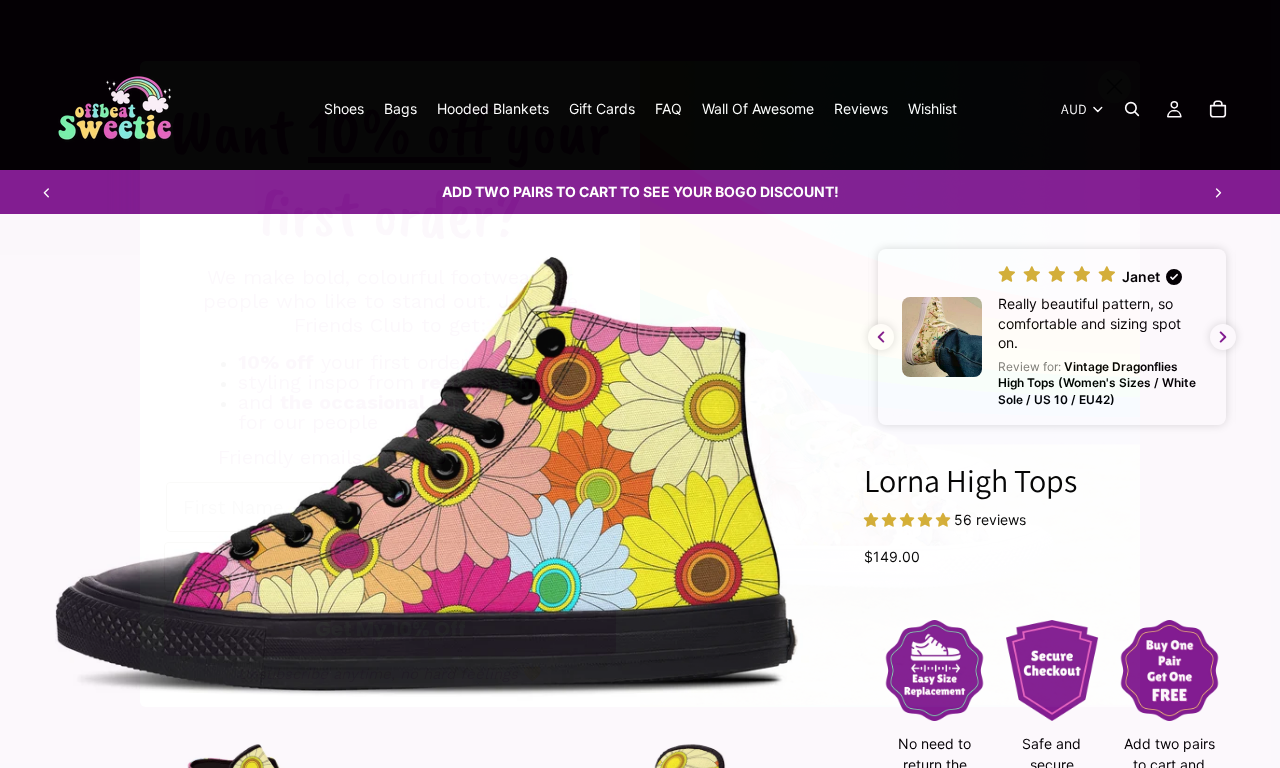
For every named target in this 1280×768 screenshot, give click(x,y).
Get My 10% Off (390, 629)
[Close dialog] (1114, 86)
